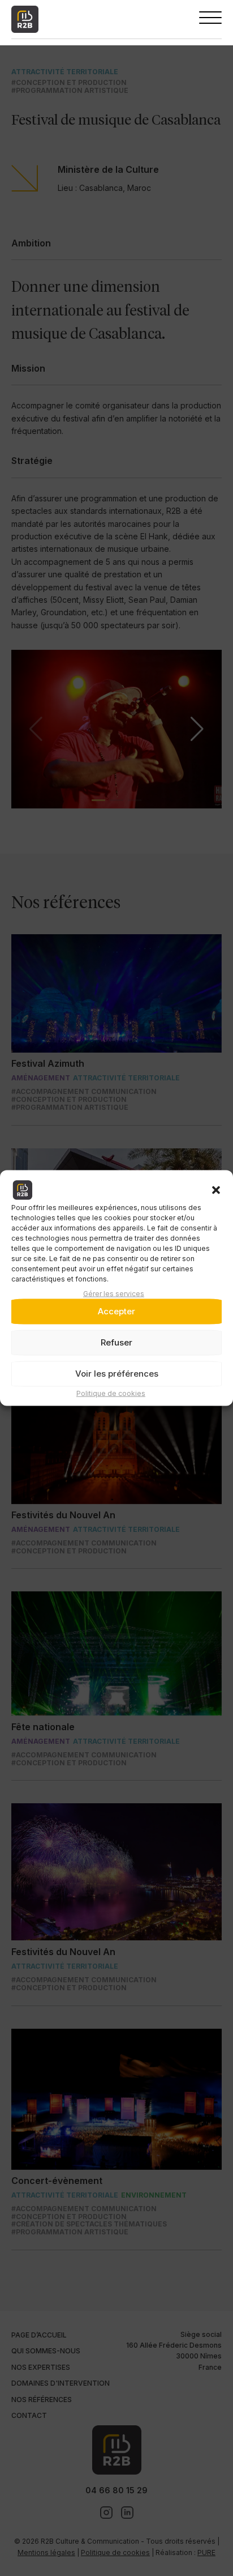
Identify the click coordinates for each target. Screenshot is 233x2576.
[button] (216, 1190)
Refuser (116, 1342)
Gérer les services (114, 1293)
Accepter (116, 1311)
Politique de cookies (111, 1393)
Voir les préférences (117, 1374)
